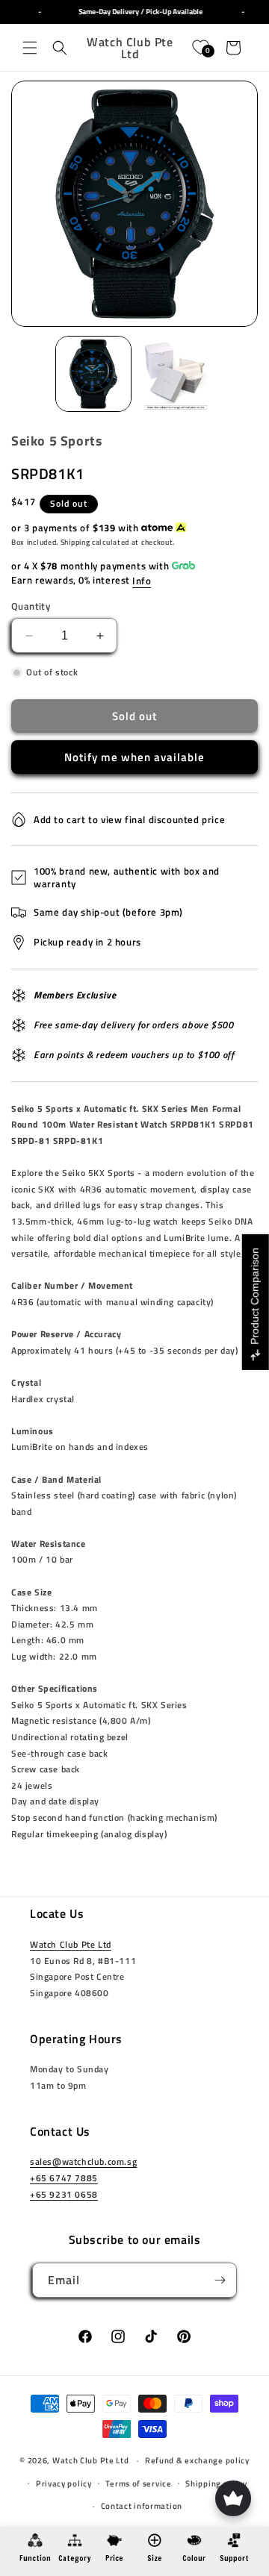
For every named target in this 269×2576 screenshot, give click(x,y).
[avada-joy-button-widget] (233, 2498)
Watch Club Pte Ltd (71, 1944)
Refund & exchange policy (197, 2460)
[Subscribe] (220, 2280)
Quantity (31, 606)
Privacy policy (64, 2483)
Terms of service (138, 2483)
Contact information (142, 2506)
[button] (30, 48)
